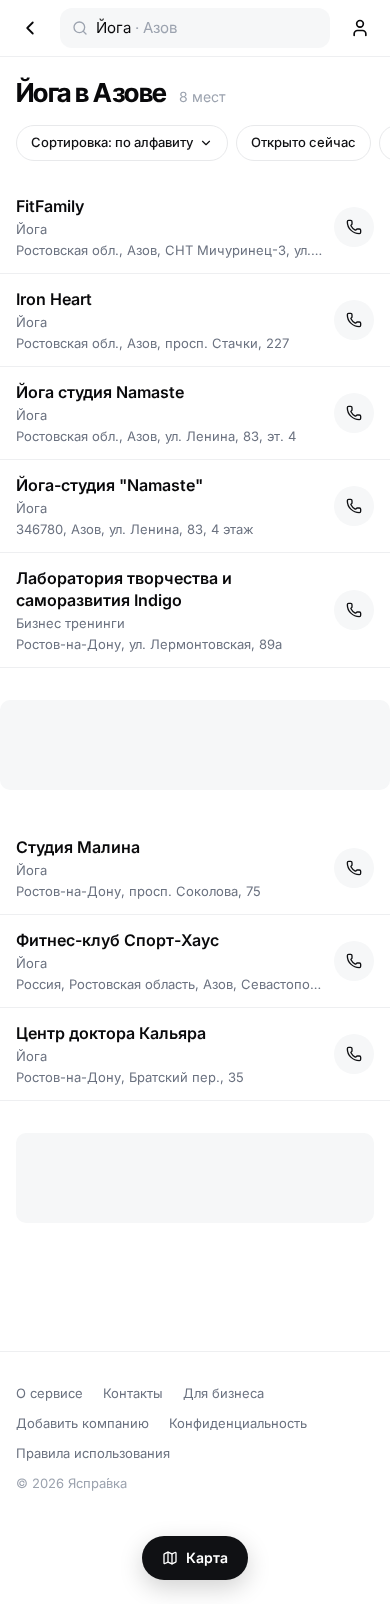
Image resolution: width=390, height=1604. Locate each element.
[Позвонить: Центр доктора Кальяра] (354, 1054)
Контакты (133, 1393)
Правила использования (93, 1453)
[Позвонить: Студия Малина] (354, 868)
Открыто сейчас (303, 142)
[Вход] (360, 28)
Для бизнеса (223, 1393)
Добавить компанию (82, 1423)
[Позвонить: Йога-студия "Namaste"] (354, 506)
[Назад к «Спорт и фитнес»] (30, 28)
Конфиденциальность (238, 1423)
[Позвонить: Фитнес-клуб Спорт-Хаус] (354, 961)
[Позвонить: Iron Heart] (354, 320)
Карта (207, 1557)
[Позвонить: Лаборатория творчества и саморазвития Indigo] (354, 610)
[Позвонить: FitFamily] (354, 227)
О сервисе (49, 1393)
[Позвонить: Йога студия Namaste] (354, 413)
